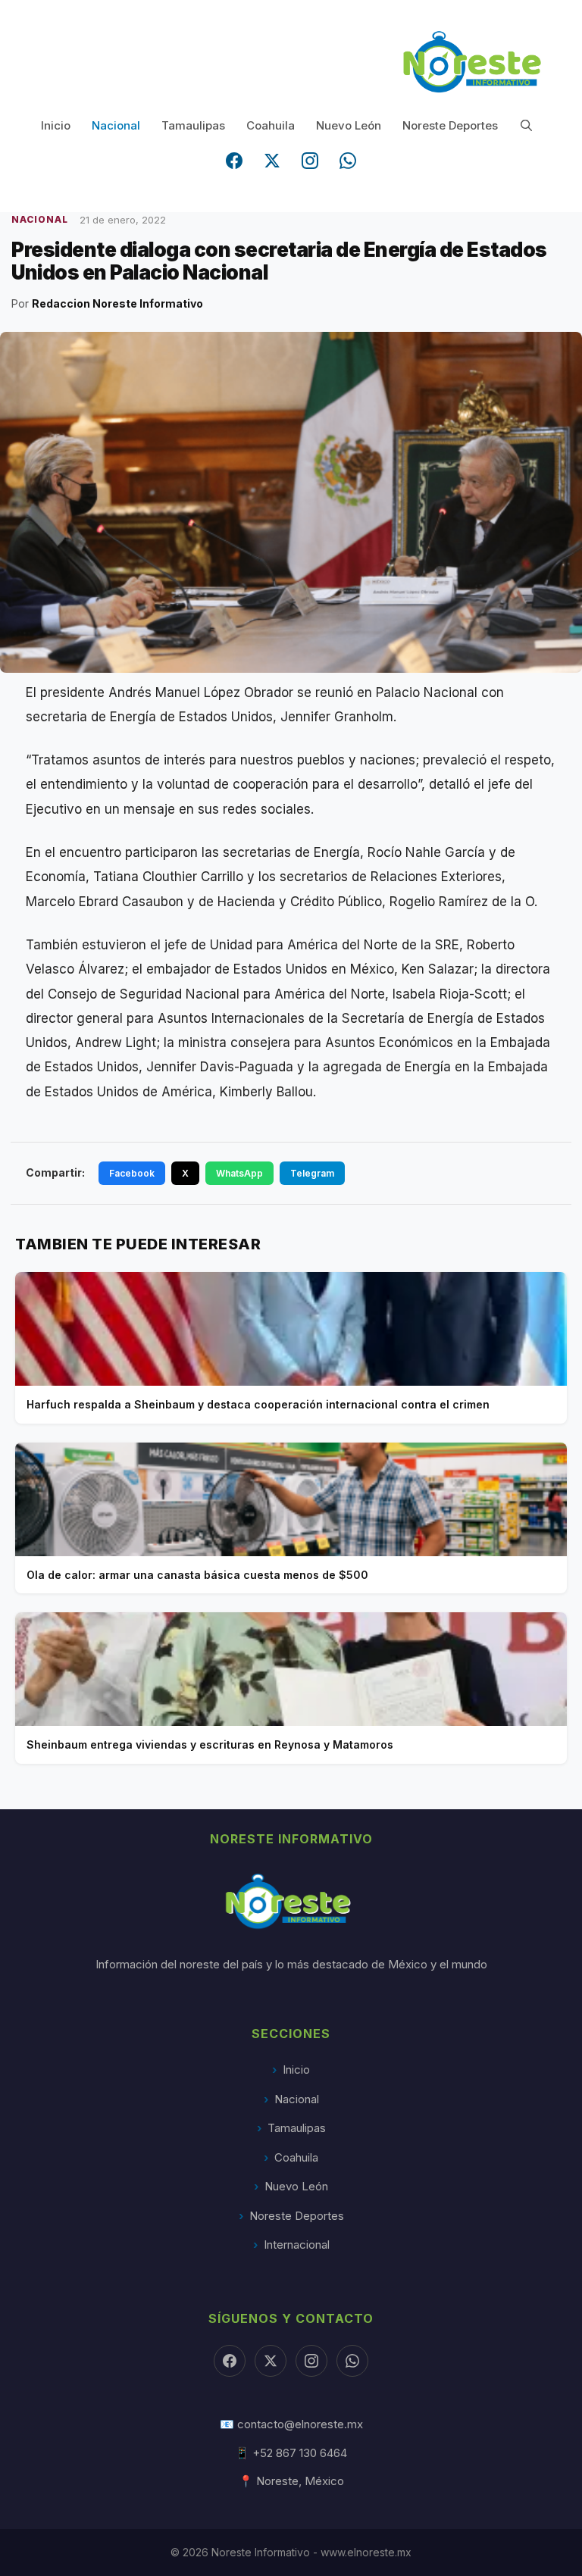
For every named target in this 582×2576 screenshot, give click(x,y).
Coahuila (271, 125)
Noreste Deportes (450, 125)
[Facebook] (234, 161)
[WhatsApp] (348, 161)
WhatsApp (239, 1173)
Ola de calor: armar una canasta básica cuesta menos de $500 (197, 1575)
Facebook (132, 1173)
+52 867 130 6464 (300, 2453)
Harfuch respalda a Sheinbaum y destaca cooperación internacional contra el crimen (258, 1404)
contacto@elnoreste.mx (300, 2424)
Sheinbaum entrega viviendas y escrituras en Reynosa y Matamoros (210, 1744)
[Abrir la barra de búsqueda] (526, 125)
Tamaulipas (193, 125)
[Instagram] (310, 161)
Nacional (116, 125)
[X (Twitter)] (272, 161)
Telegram (312, 1173)
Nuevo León (349, 125)
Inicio (56, 125)
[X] (271, 2361)
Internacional (297, 2245)
